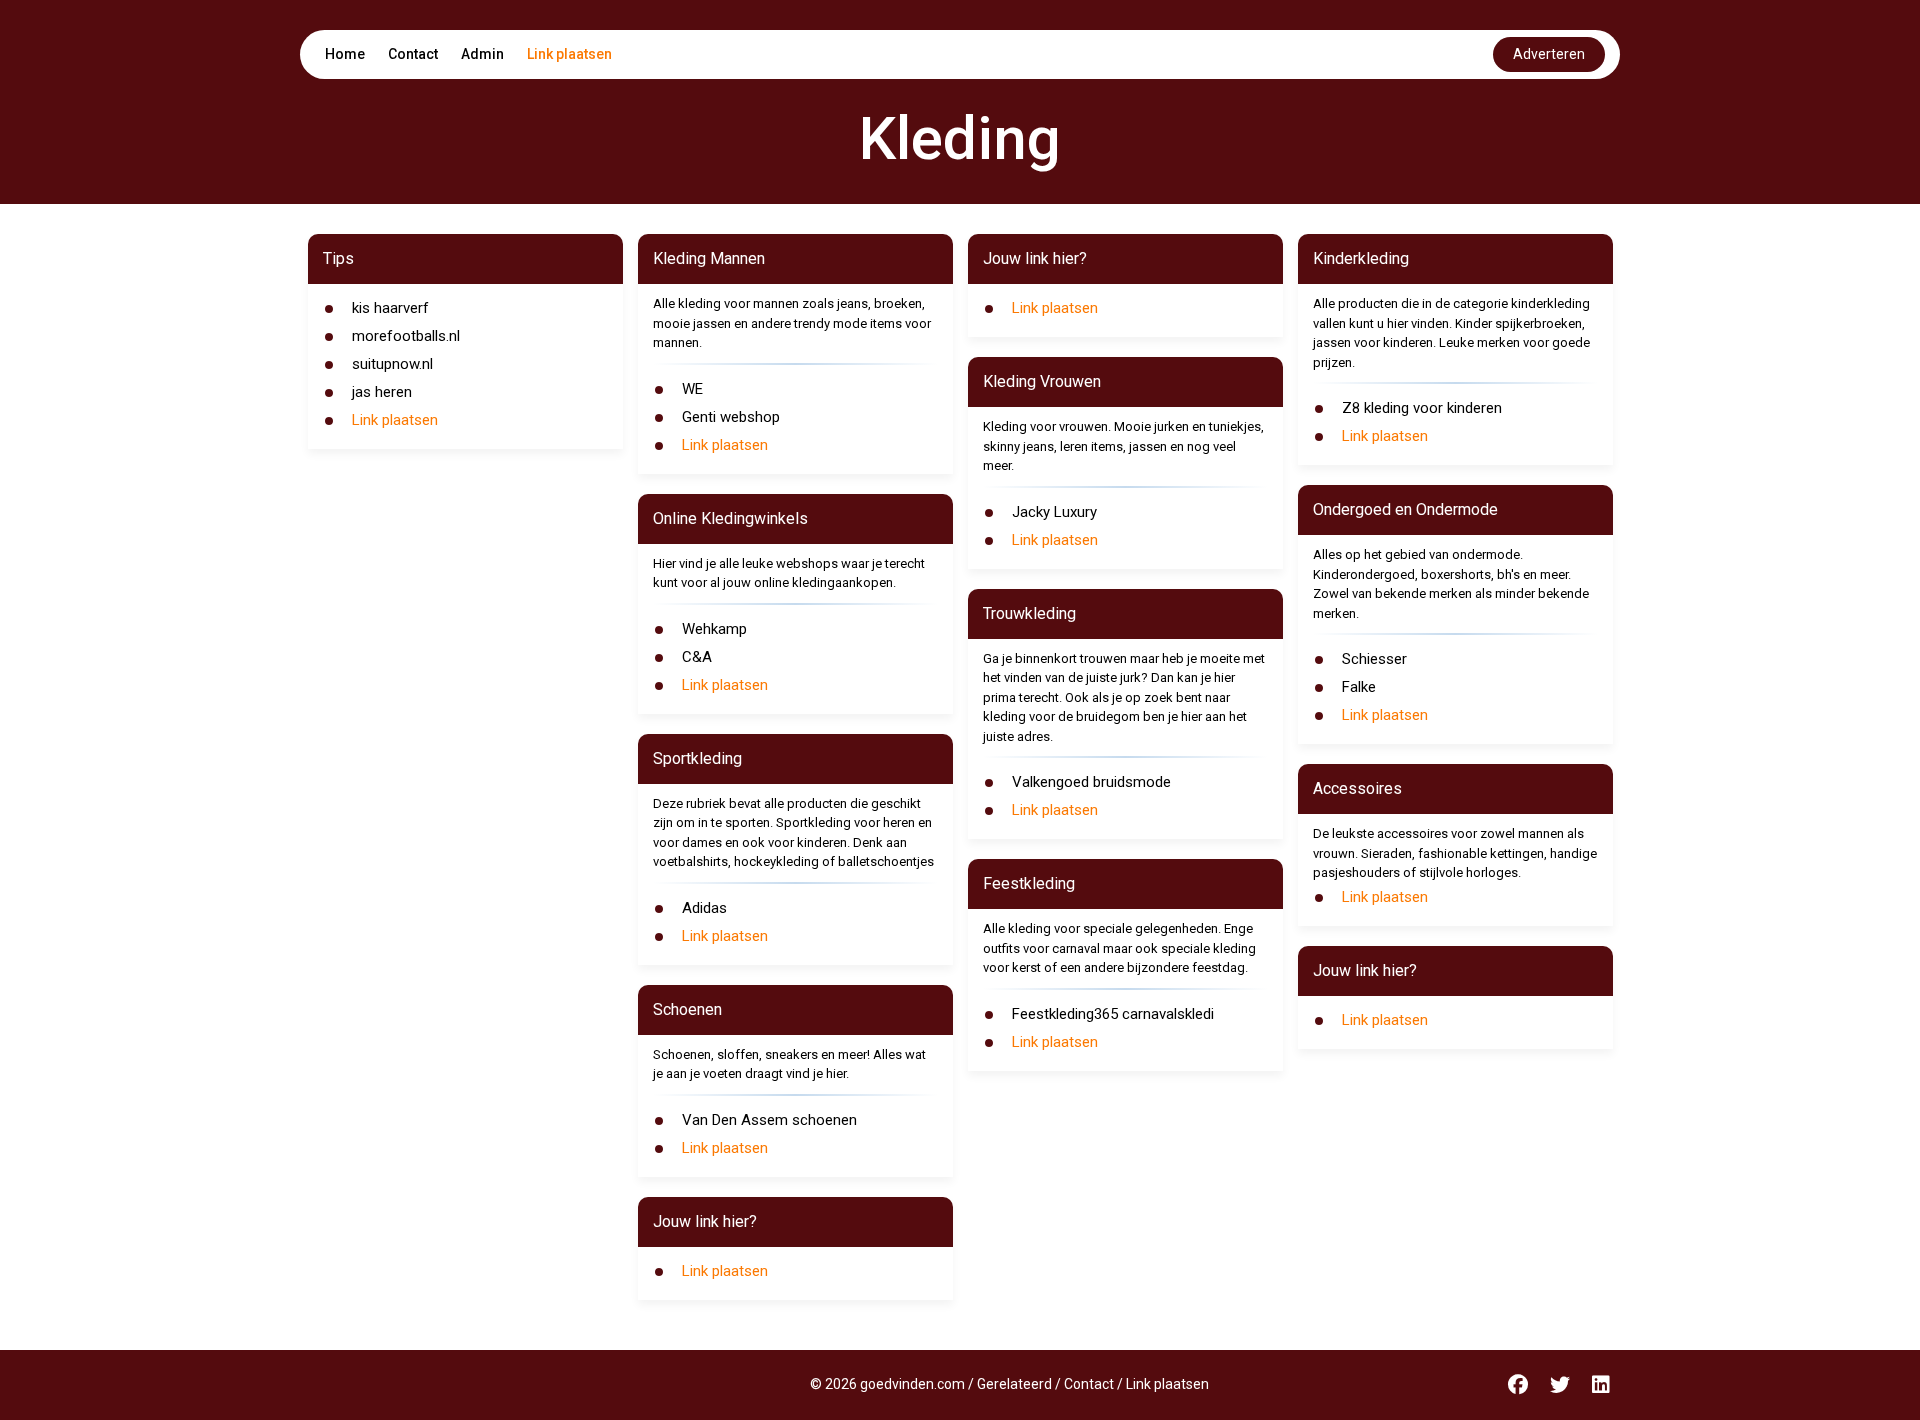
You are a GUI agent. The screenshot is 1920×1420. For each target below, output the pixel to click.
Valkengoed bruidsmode (1091, 782)
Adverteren (1549, 54)
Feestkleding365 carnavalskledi (1113, 1014)
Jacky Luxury (1054, 512)
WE (692, 389)
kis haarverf (390, 308)
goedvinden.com (912, 1384)
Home (345, 54)
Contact (413, 54)
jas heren (382, 392)
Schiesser (1374, 659)
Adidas (704, 908)
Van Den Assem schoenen (769, 1120)
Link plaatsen (569, 54)
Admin (482, 54)
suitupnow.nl (392, 364)
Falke (1359, 687)
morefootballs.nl (406, 336)
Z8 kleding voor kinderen (1422, 408)
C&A (697, 657)
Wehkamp (714, 629)
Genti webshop (731, 417)
